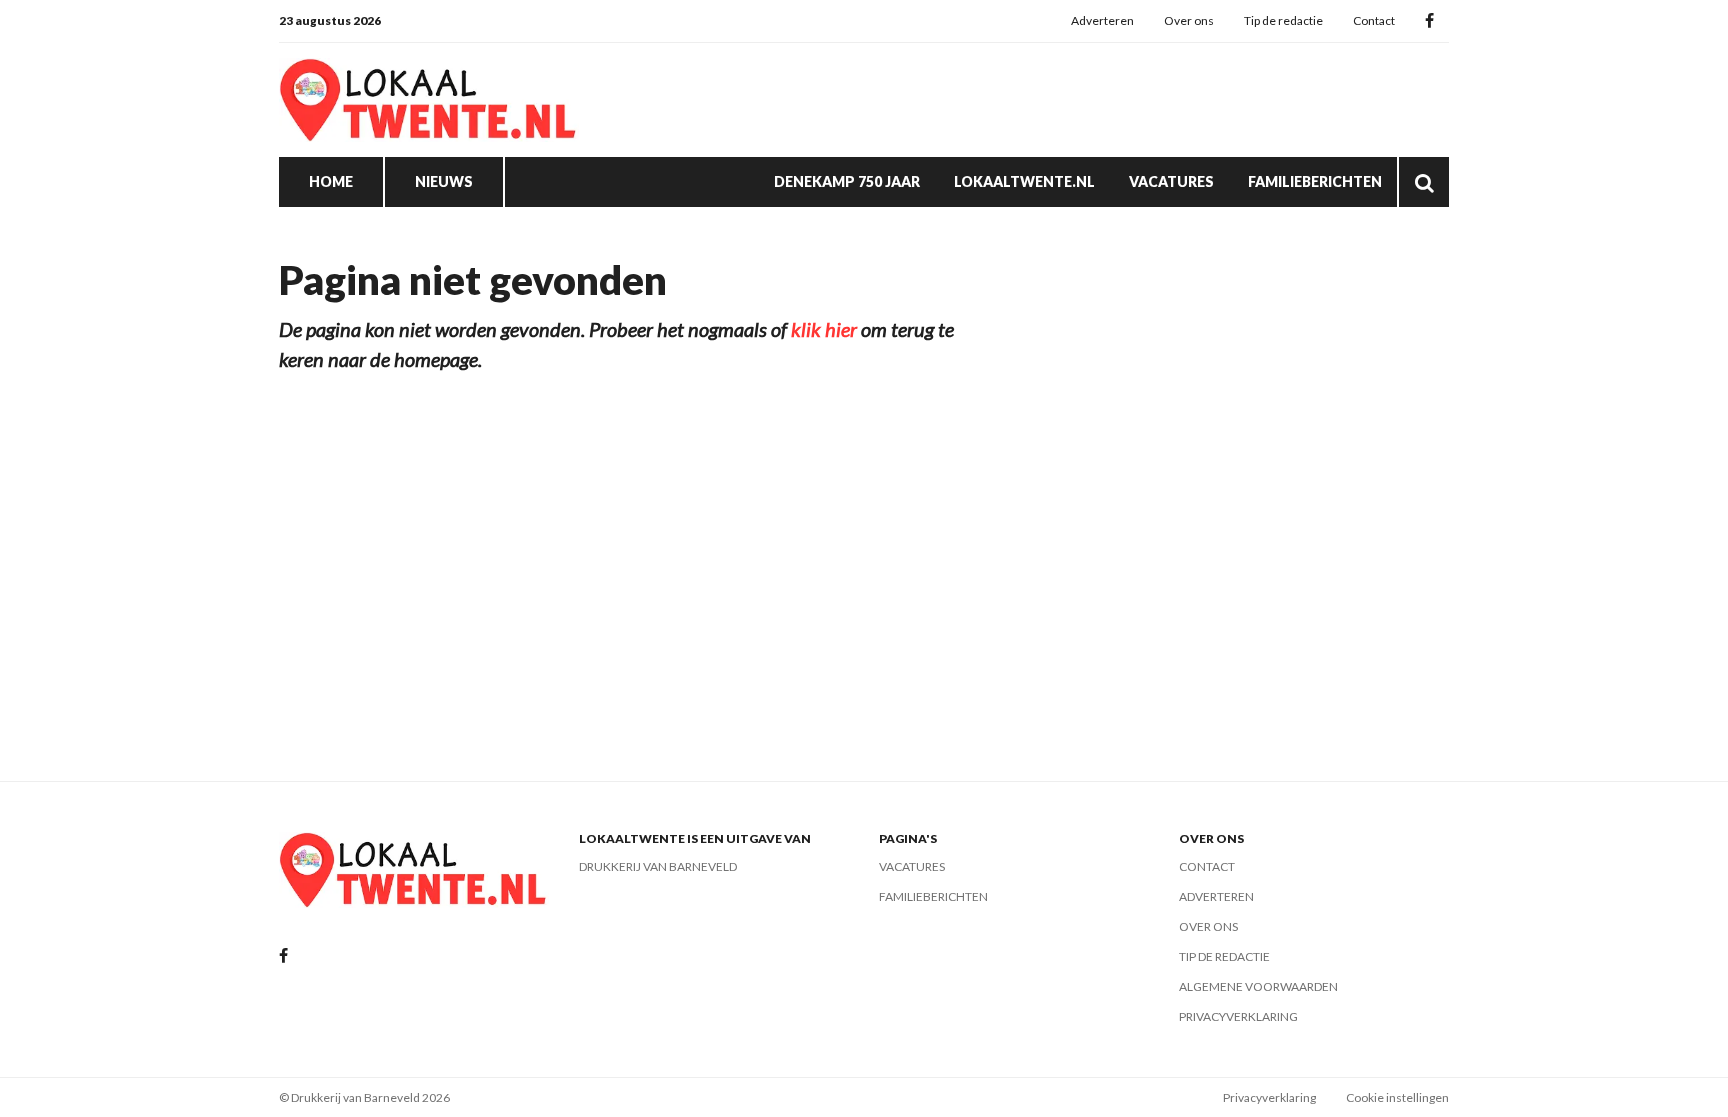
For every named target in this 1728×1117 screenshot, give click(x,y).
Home (331, 181)
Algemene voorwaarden (1258, 986)
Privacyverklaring (1238, 1016)
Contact (1374, 20)
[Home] (429, 100)
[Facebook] (1429, 21)
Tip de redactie (1283, 20)
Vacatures (1171, 181)
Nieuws (444, 181)
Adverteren (1102, 20)
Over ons (1189, 20)
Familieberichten (1315, 181)
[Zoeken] (1424, 182)
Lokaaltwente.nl (1024, 181)
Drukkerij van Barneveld (658, 866)
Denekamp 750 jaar (847, 181)
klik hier (824, 329)
